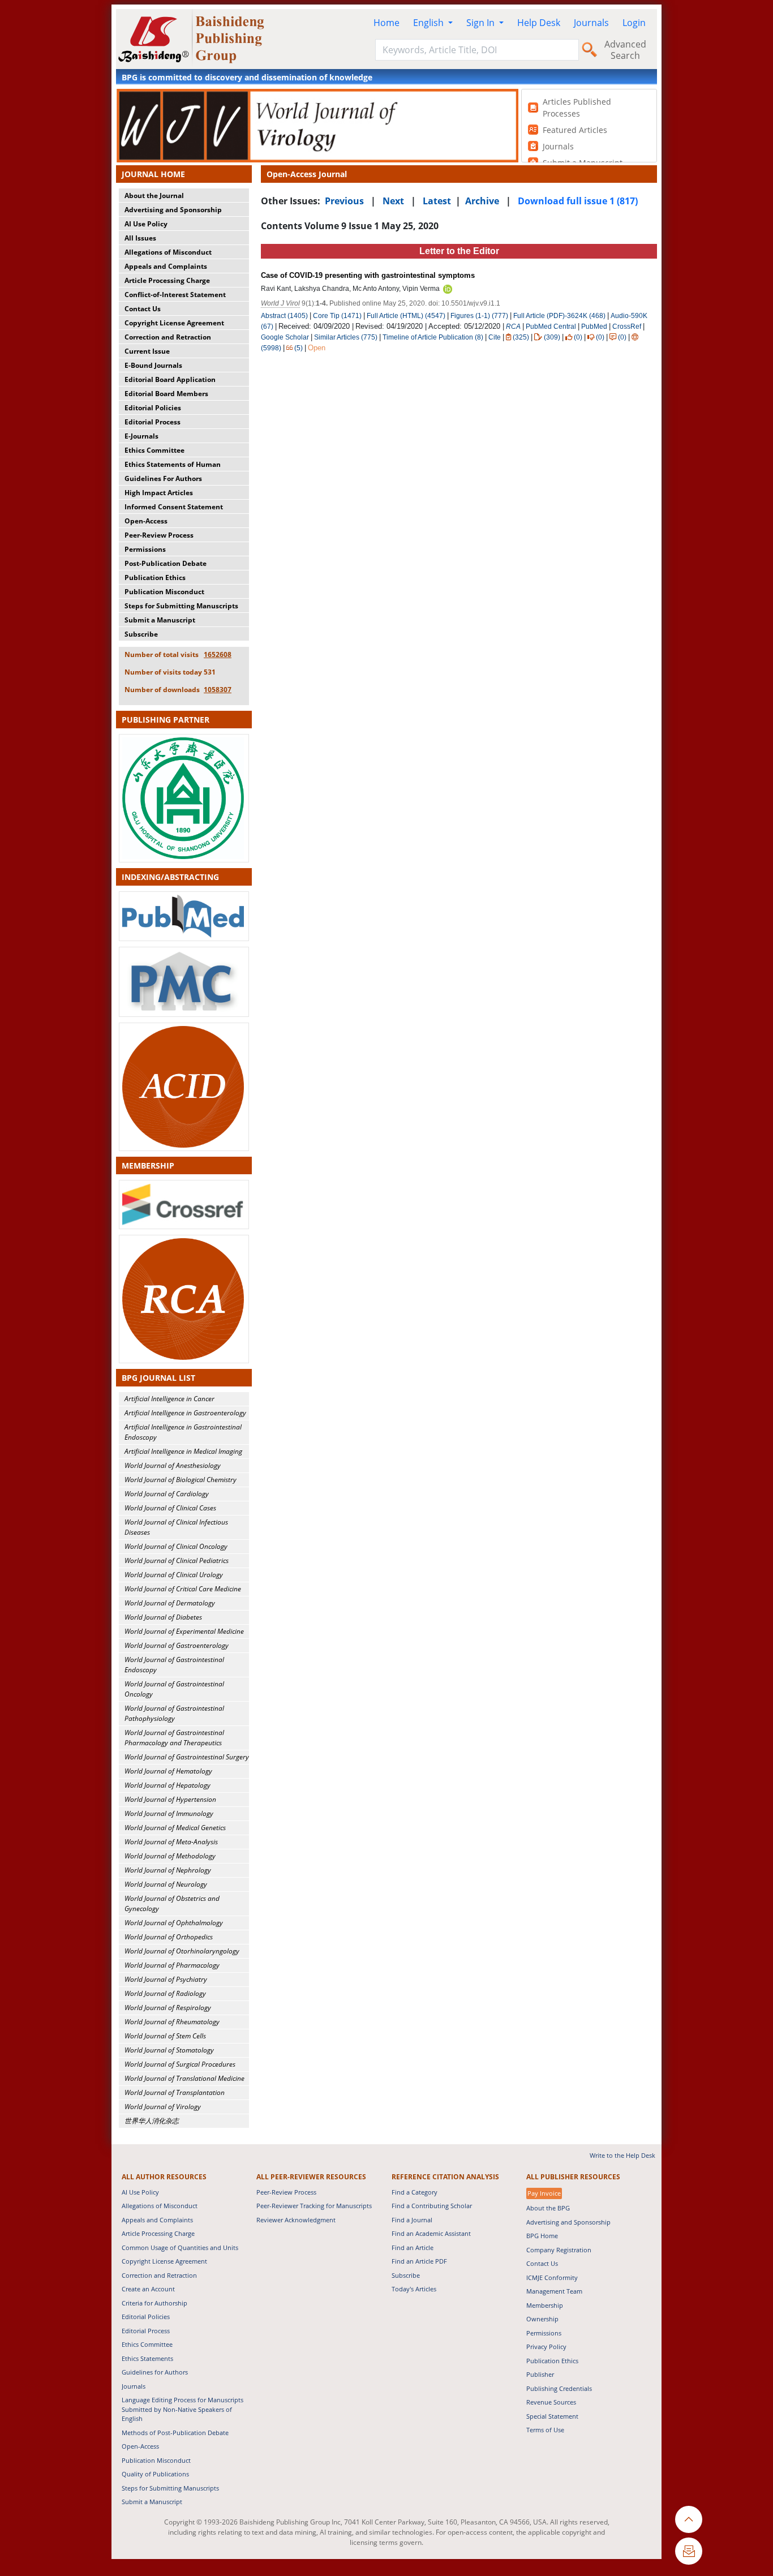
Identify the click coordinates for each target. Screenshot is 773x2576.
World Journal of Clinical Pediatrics (177, 1560)
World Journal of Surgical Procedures (180, 2064)
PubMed (594, 327)
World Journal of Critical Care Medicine (183, 1589)
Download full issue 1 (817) (578, 201)
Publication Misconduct (164, 592)
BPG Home (542, 2236)
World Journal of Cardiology (167, 1494)
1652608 (218, 654)
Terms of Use (545, 2430)
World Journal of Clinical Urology (174, 1575)
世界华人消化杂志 (152, 2121)
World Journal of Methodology (170, 1856)
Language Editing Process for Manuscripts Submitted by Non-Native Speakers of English (182, 2409)
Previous (344, 201)
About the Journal (154, 196)
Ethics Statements (147, 2358)
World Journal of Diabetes (163, 1617)
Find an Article (413, 2247)
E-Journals (141, 436)
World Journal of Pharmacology (172, 1965)
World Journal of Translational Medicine (184, 2078)
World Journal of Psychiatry (166, 1979)
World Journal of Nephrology (168, 1870)
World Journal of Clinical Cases (170, 1508)
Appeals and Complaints (166, 266)
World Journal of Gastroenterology (177, 1645)
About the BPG (548, 2208)
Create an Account (148, 2289)
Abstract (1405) (284, 316)
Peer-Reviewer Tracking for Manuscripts (314, 2206)
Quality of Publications (155, 2474)
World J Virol (280, 303)
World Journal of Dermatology (170, 1603)
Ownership (542, 2319)
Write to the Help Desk (622, 2155)
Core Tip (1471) (337, 316)
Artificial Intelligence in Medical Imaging (183, 1451)
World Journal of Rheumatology (172, 2022)
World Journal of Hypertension (170, 1799)
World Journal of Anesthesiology (173, 1465)
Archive (482, 201)
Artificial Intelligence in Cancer (169, 1399)
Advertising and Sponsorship (173, 210)
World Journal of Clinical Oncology (176, 1546)
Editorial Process (153, 422)
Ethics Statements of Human (173, 464)
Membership (545, 2305)
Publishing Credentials (559, 2388)
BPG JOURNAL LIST (158, 1378)
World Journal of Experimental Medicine (184, 1631)
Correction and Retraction (168, 337)
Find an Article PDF (419, 2261)
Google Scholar (285, 337)
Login (634, 23)
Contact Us (143, 309)
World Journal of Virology (163, 2107)
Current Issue (147, 351)
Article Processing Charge (167, 280)
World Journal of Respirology (168, 2008)
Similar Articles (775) (347, 337)
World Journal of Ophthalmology (174, 1923)
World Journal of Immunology (169, 1813)
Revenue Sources (551, 2402)
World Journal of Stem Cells (165, 2036)
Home (386, 23)
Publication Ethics (155, 578)
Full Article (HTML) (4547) (406, 316)
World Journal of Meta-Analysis (171, 1842)
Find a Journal (412, 2220)
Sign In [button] (482, 23)
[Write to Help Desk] (689, 2551)
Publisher (540, 2374)
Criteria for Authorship (154, 2303)
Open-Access (146, 521)
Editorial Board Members (166, 394)
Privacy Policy (546, 2347)
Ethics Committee (154, 450)
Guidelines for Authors (155, 2372)
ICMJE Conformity (552, 2277)
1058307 (218, 690)
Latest (437, 201)
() (521, 337)
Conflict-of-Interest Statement (175, 295)
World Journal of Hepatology (168, 1785)
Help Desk (539, 23)
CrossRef (627, 327)
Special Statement (552, 2416)
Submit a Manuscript (160, 620)
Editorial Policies (153, 408)
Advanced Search (625, 50)
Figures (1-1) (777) (479, 316)
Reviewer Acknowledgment (296, 2220)
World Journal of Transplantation (175, 2092)
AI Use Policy (146, 224)
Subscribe (141, 634)
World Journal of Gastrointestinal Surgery (187, 1757)
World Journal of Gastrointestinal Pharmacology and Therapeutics (174, 1738)
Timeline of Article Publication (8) (433, 337)
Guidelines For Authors (163, 478)
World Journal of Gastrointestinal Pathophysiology (174, 1713)
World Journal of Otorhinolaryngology (182, 1951)
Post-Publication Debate (166, 563)
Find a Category (415, 2192)
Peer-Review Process (159, 535)
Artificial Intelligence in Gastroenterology (185, 1413)
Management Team (554, 2291)
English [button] (430, 23)
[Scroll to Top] (689, 2519)
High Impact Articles (159, 493)
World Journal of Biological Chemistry (181, 1480)
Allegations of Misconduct (168, 252)
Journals (591, 23)
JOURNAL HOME (153, 174)
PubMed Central (551, 327)
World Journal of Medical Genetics (175, 1828)
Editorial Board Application (170, 379)
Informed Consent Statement (174, 507)
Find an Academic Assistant (431, 2233)
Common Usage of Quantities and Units (180, 2247)
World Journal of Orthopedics (169, 1937)
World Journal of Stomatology (169, 2050)
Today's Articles (414, 2289)
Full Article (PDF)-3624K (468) (559, 316)
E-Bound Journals (153, 365)
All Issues (140, 238)
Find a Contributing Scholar (432, 2206)
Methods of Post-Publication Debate (175, 2433)
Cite (495, 337)
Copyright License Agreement (174, 323)
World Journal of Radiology (165, 1993)
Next (393, 201)
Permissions (145, 549)
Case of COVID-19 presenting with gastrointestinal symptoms (368, 275)
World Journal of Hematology (168, 1771)
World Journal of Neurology (166, 1884)
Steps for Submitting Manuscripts (181, 606)
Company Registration (559, 2250)
